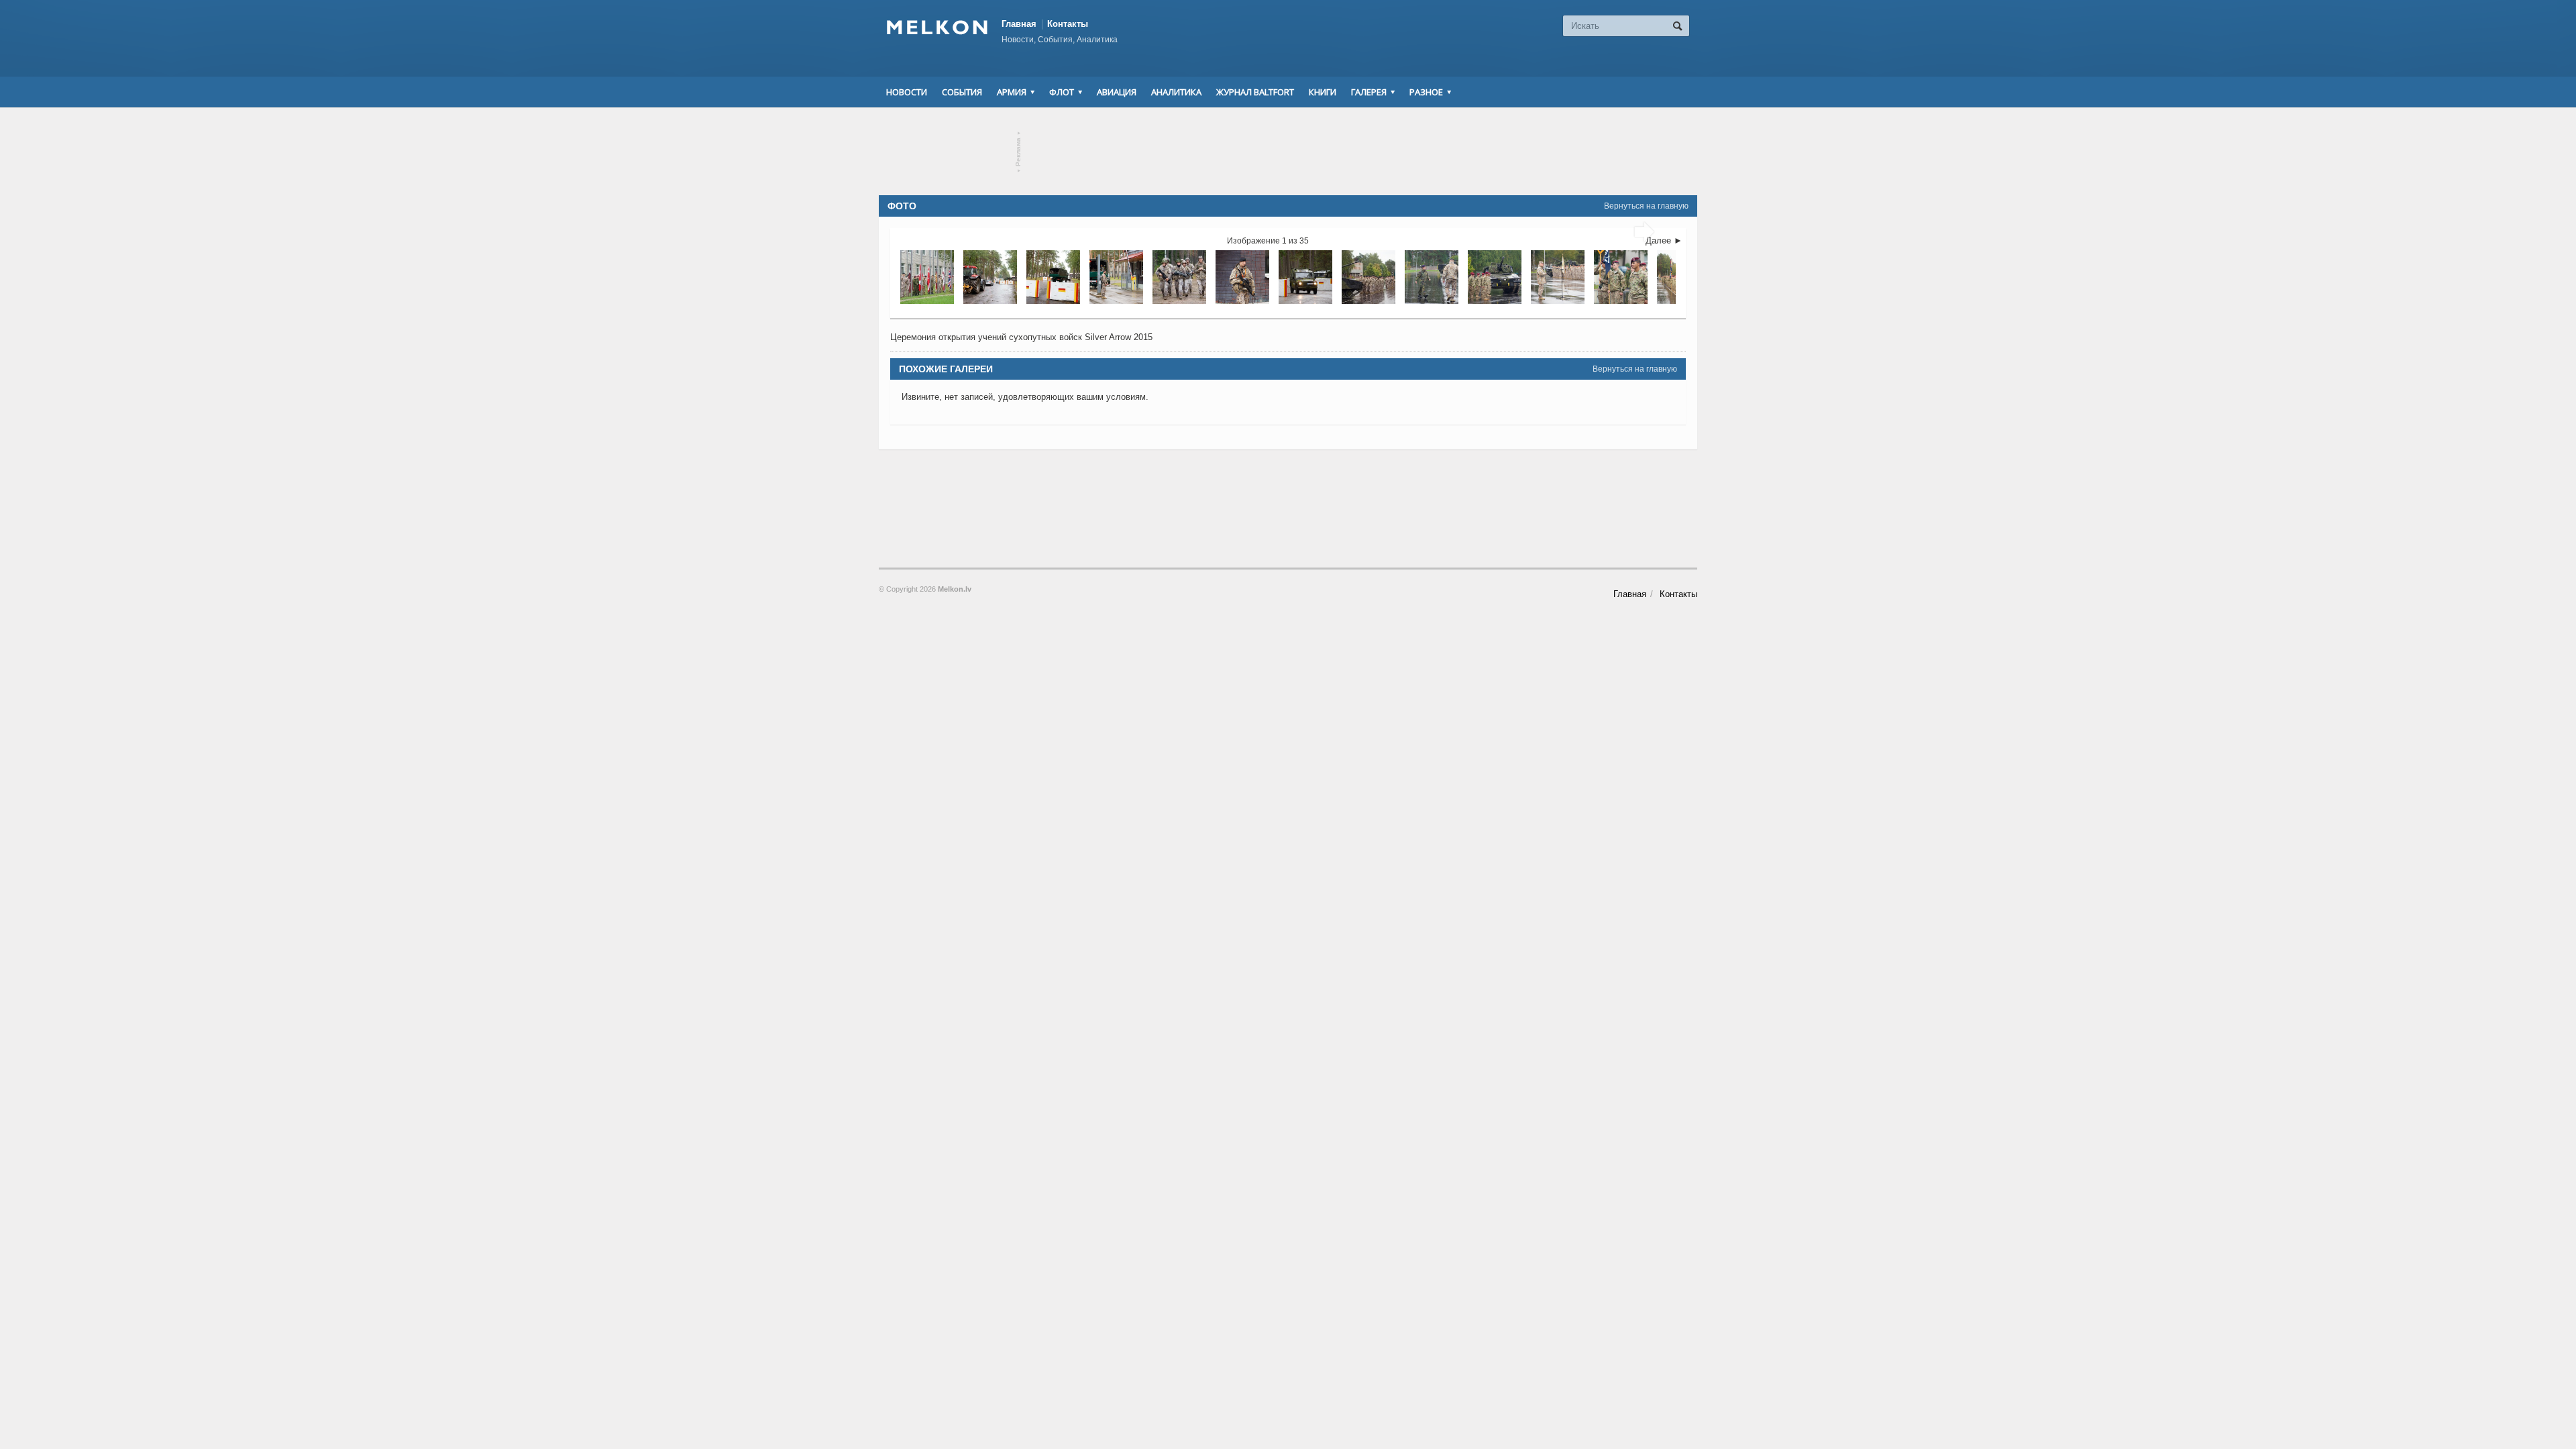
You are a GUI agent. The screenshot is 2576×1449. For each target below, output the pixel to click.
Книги (1323, 92)
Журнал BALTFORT (1255, 92)
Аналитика (1176, 92)
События (962, 92)
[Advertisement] (1288, 152)
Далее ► (1664, 240)
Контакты (1068, 24)
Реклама (1019, 152)
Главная (1019, 24)
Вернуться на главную (1646, 206)
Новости (907, 92)
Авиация (1117, 92)
